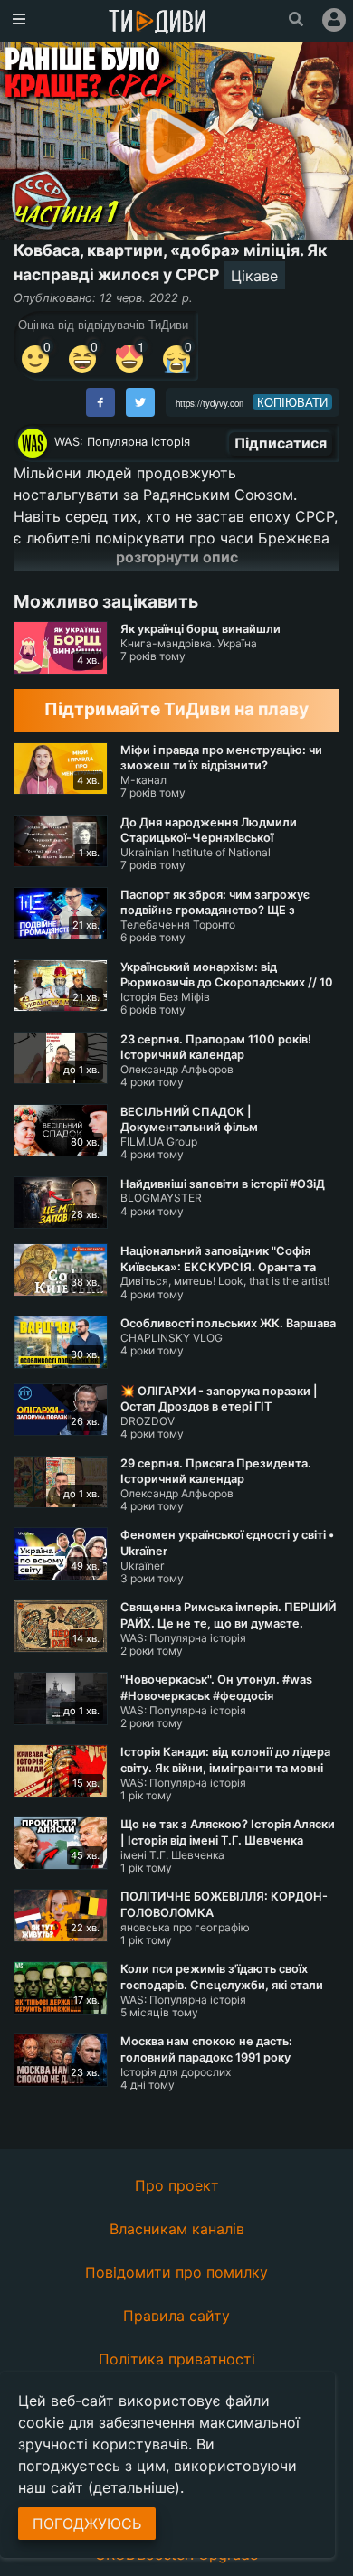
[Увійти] (334, 20)
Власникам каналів (177, 2229)
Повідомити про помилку (176, 2272)
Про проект (177, 2185)
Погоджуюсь (87, 2524)
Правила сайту (176, 2316)
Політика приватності (177, 2359)
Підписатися (281, 443)
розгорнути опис (177, 557)
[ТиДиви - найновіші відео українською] (157, 23)
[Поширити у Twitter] (140, 402)
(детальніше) (134, 2487)
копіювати (292, 402)
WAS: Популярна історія (122, 442)
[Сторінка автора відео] (33, 443)
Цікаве (254, 276)
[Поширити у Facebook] (100, 402)
